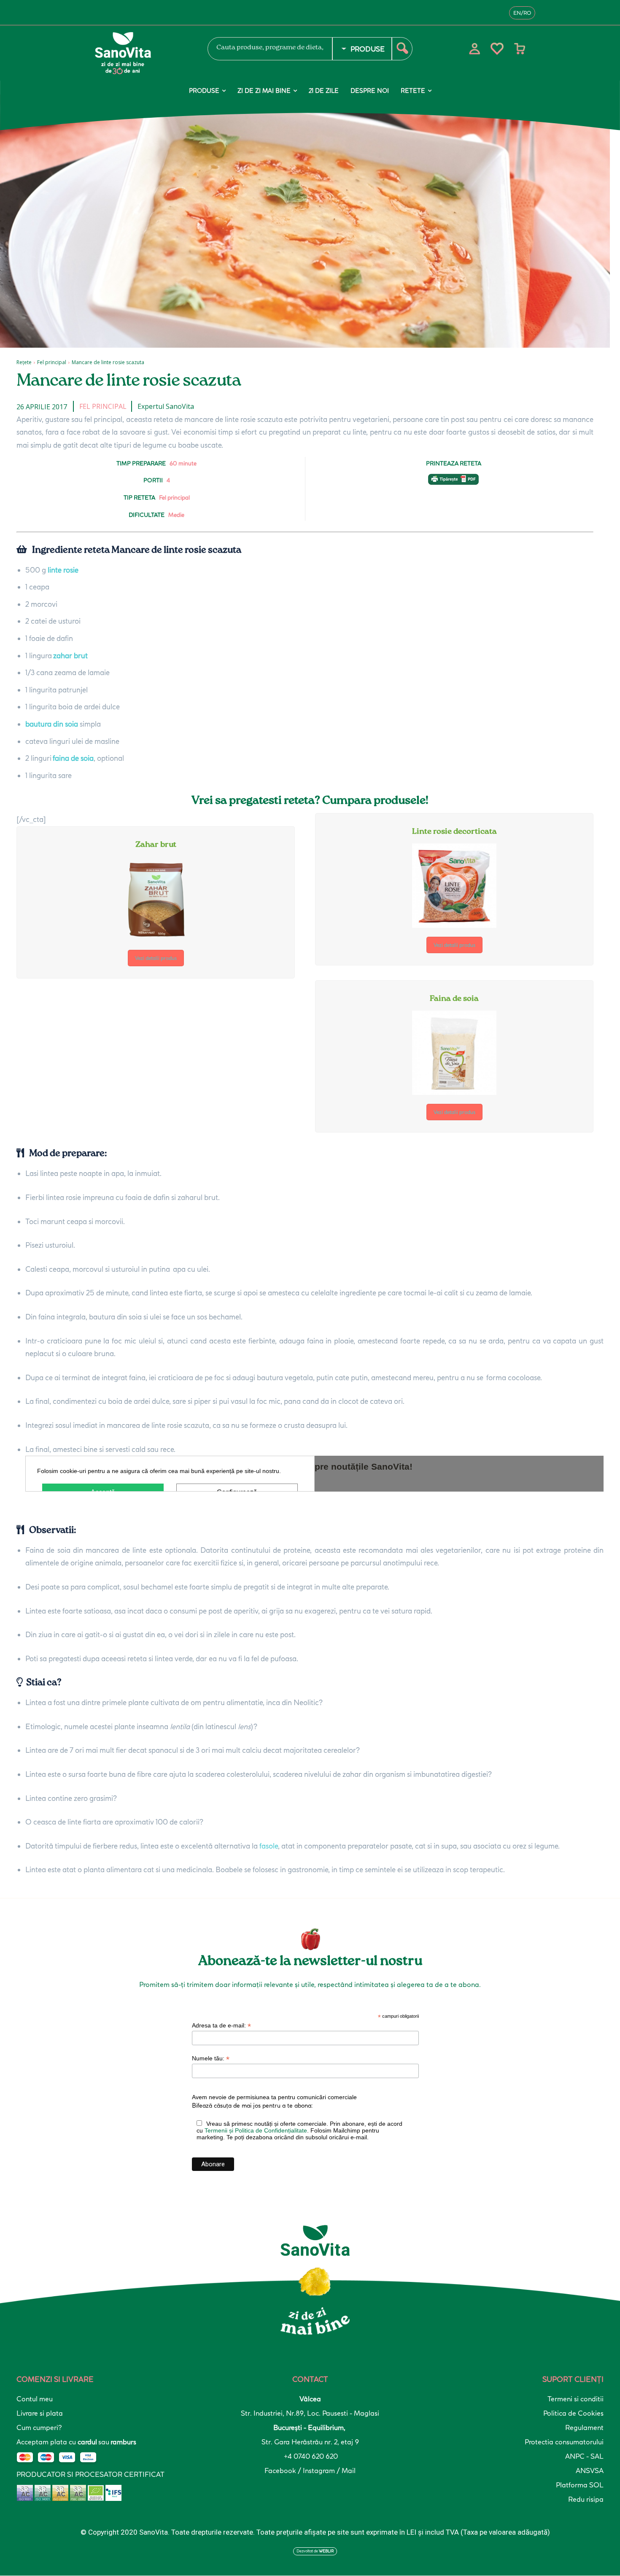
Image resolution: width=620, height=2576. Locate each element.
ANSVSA (590, 2471)
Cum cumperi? (39, 2427)
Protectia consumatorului (564, 2442)
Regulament (584, 2427)
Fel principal (52, 362)
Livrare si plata (40, 2413)
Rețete (24, 362)
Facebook (281, 2471)
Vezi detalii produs (156, 958)
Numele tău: (211, 2058)
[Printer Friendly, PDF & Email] (453, 484)
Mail (349, 2471)
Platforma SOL (580, 2485)
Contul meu (35, 2399)
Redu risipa (586, 2499)
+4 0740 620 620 (310, 2456)
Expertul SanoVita (166, 406)
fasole (269, 1846)
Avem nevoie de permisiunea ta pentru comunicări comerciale (274, 2097)
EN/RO (522, 13)
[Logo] (141, 53)
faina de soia (73, 758)
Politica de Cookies (573, 2413)
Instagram (320, 2471)
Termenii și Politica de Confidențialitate (256, 2130)
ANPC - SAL (584, 2456)
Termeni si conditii (576, 2399)
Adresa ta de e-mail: (221, 2026)
